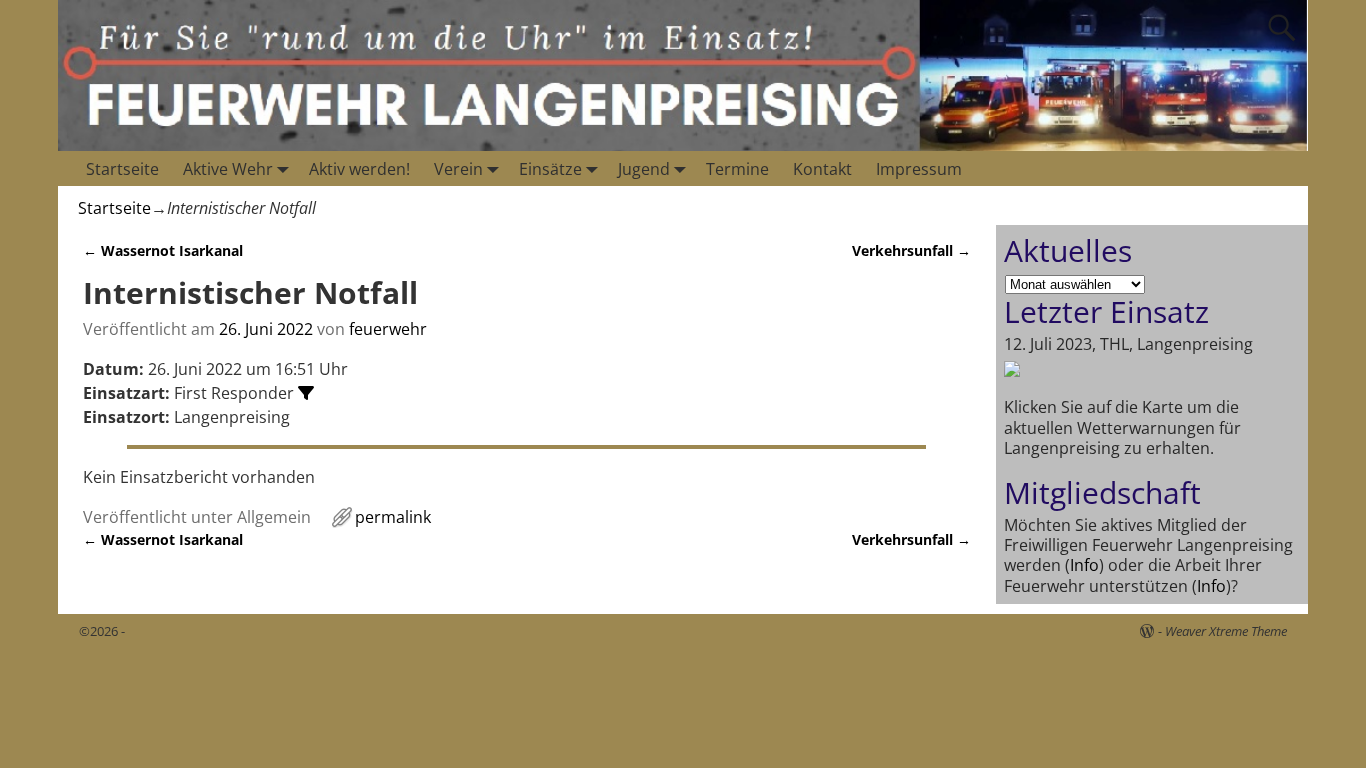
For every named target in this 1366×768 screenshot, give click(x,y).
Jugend (644, 169)
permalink (393, 517)
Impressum (919, 169)
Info (1084, 565)
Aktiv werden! (359, 169)
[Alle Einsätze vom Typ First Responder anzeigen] (306, 393)
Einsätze (550, 169)
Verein (458, 169)
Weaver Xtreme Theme (1226, 631)
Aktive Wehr (228, 169)
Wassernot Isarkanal (163, 250)
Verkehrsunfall (911, 250)
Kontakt (822, 169)
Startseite (122, 169)
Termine (737, 169)
